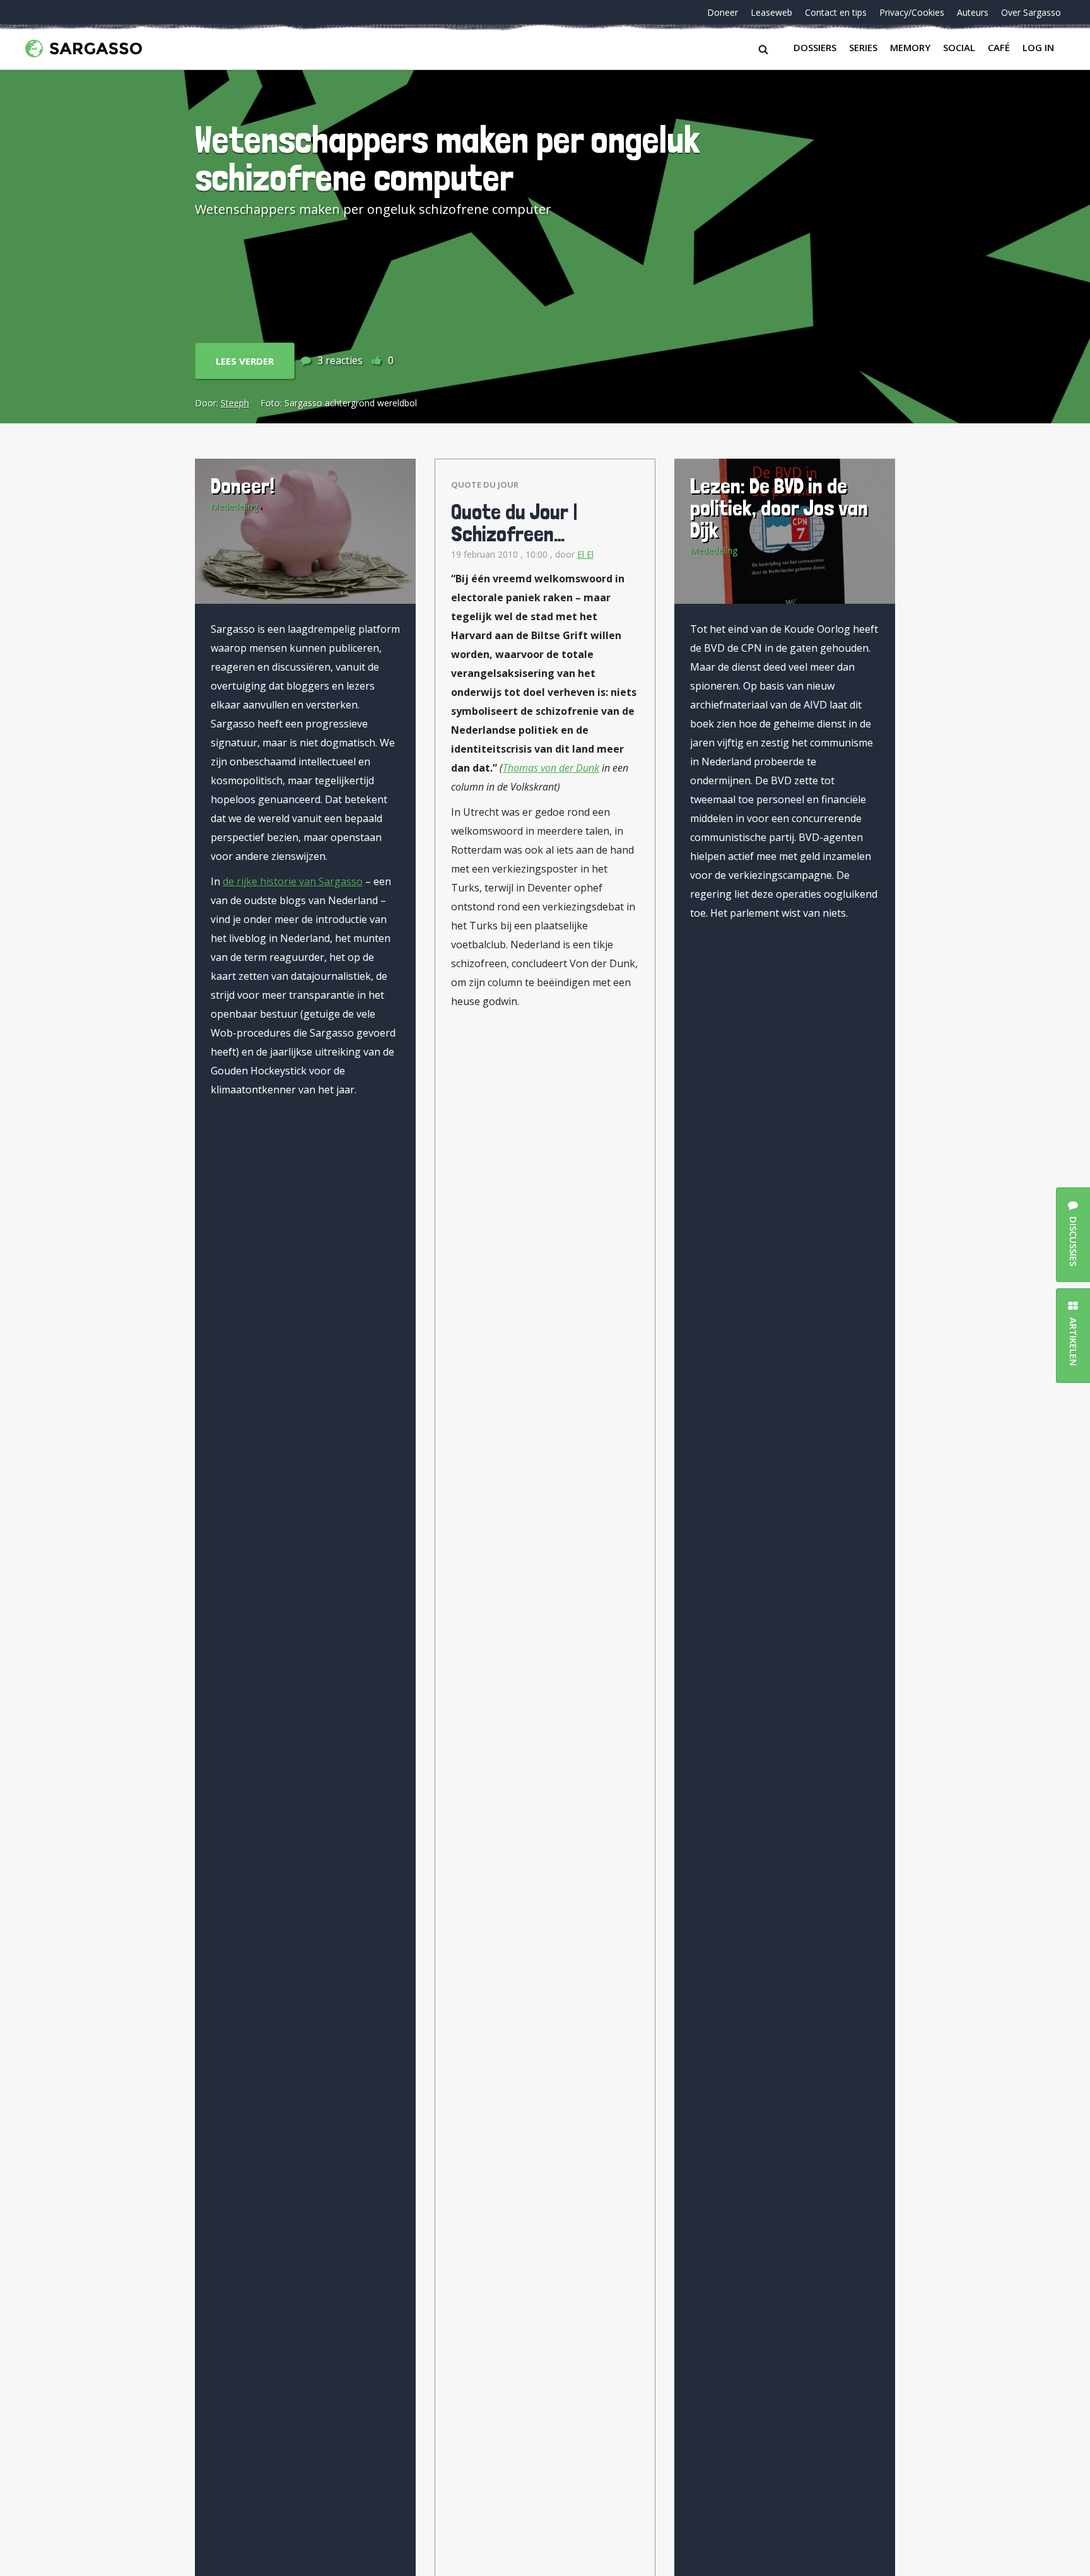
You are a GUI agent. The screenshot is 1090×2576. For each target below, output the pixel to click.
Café (999, 47)
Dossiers (815, 47)
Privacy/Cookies (912, 12)
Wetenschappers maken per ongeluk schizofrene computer (448, 158)
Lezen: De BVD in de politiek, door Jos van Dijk (779, 508)
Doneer (723, 12)
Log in (1038, 47)
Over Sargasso (1031, 12)
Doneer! (243, 485)
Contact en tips (836, 12)
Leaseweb (771, 12)
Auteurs (973, 12)
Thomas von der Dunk (551, 768)
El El (585, 554)
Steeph (235, 403)
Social (959, 47)
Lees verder (245, 361)
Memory (910, 47)
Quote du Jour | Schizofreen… (514, 522)
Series (863, 47)
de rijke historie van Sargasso (293, 881)
